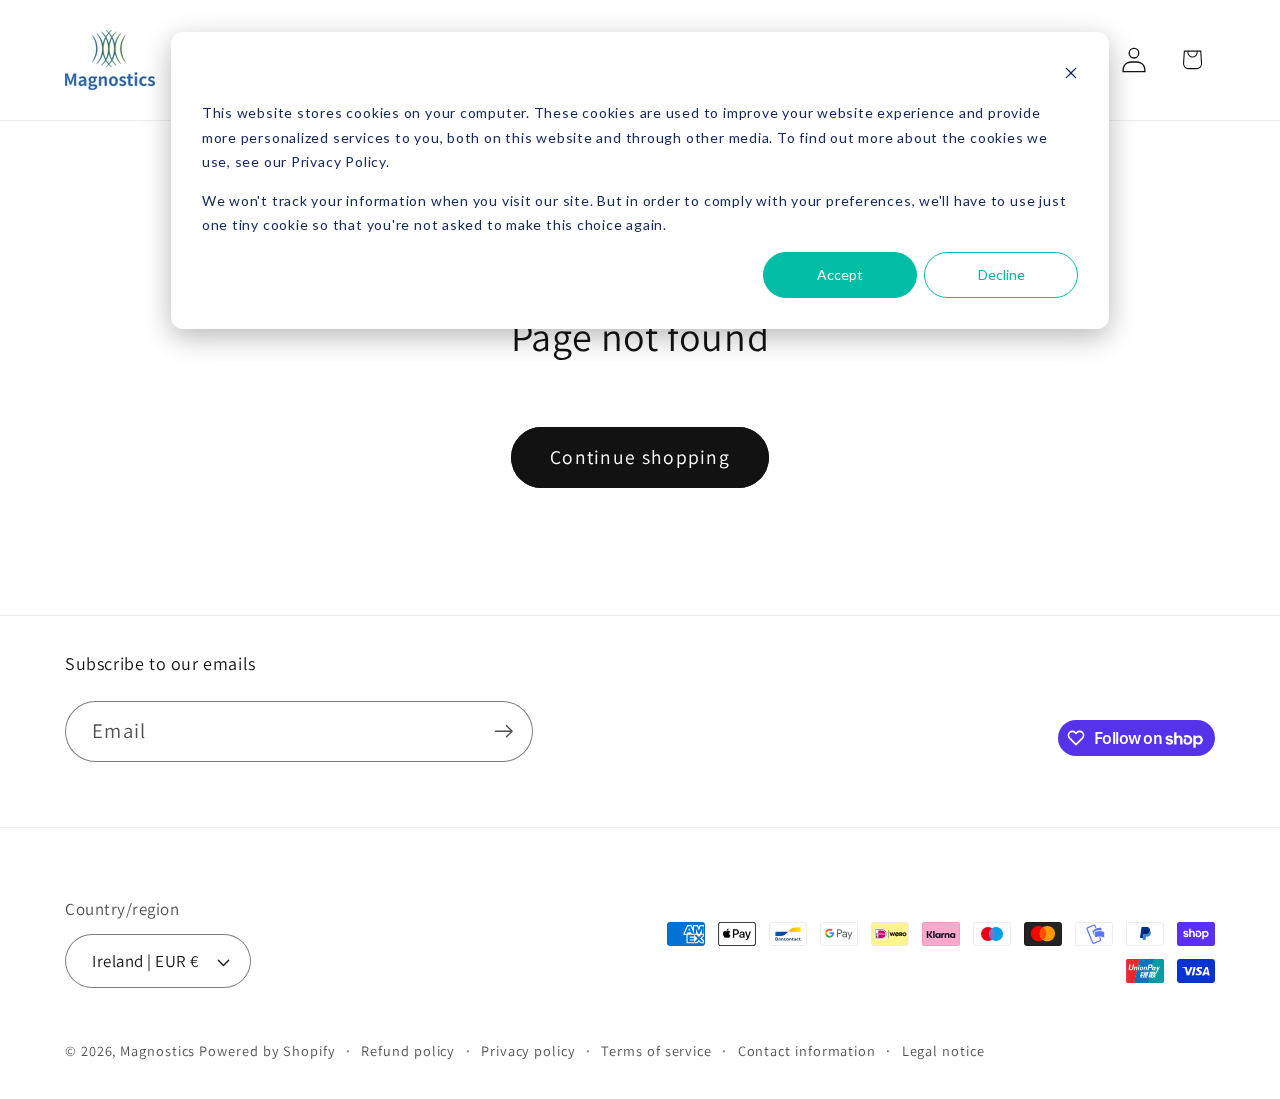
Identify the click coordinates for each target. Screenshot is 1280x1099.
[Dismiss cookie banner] (1071, 75)
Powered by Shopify (267, 1050)
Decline (1001, 274)
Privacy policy (528, 1050)
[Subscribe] (503, 731)
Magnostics (157, 1050)
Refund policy (408, 1050)
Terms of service (656, 1050)
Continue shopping (640, 457)
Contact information (807, 1050)
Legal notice (943, 1050)
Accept (840, 274)
